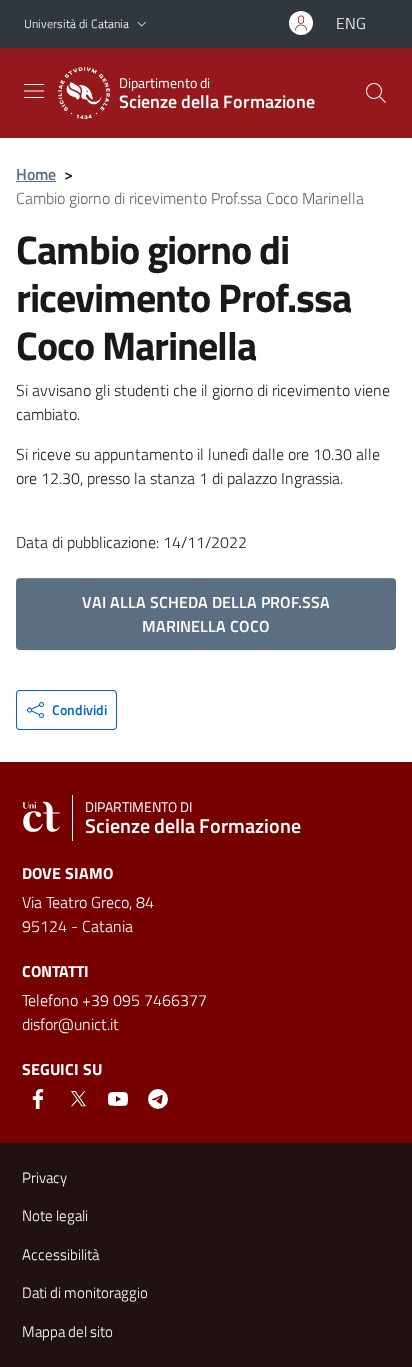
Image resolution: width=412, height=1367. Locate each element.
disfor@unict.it (70, 1024)
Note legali (55, 1215)
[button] (142, 24)
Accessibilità (60, 1254)
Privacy (44, 1177)
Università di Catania (76, 23)
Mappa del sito (67, 1331)
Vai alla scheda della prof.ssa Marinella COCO (206, 614)
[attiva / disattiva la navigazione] (34, 91)
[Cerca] (376, 93)
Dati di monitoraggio (85, 1292)
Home (36, 174)
